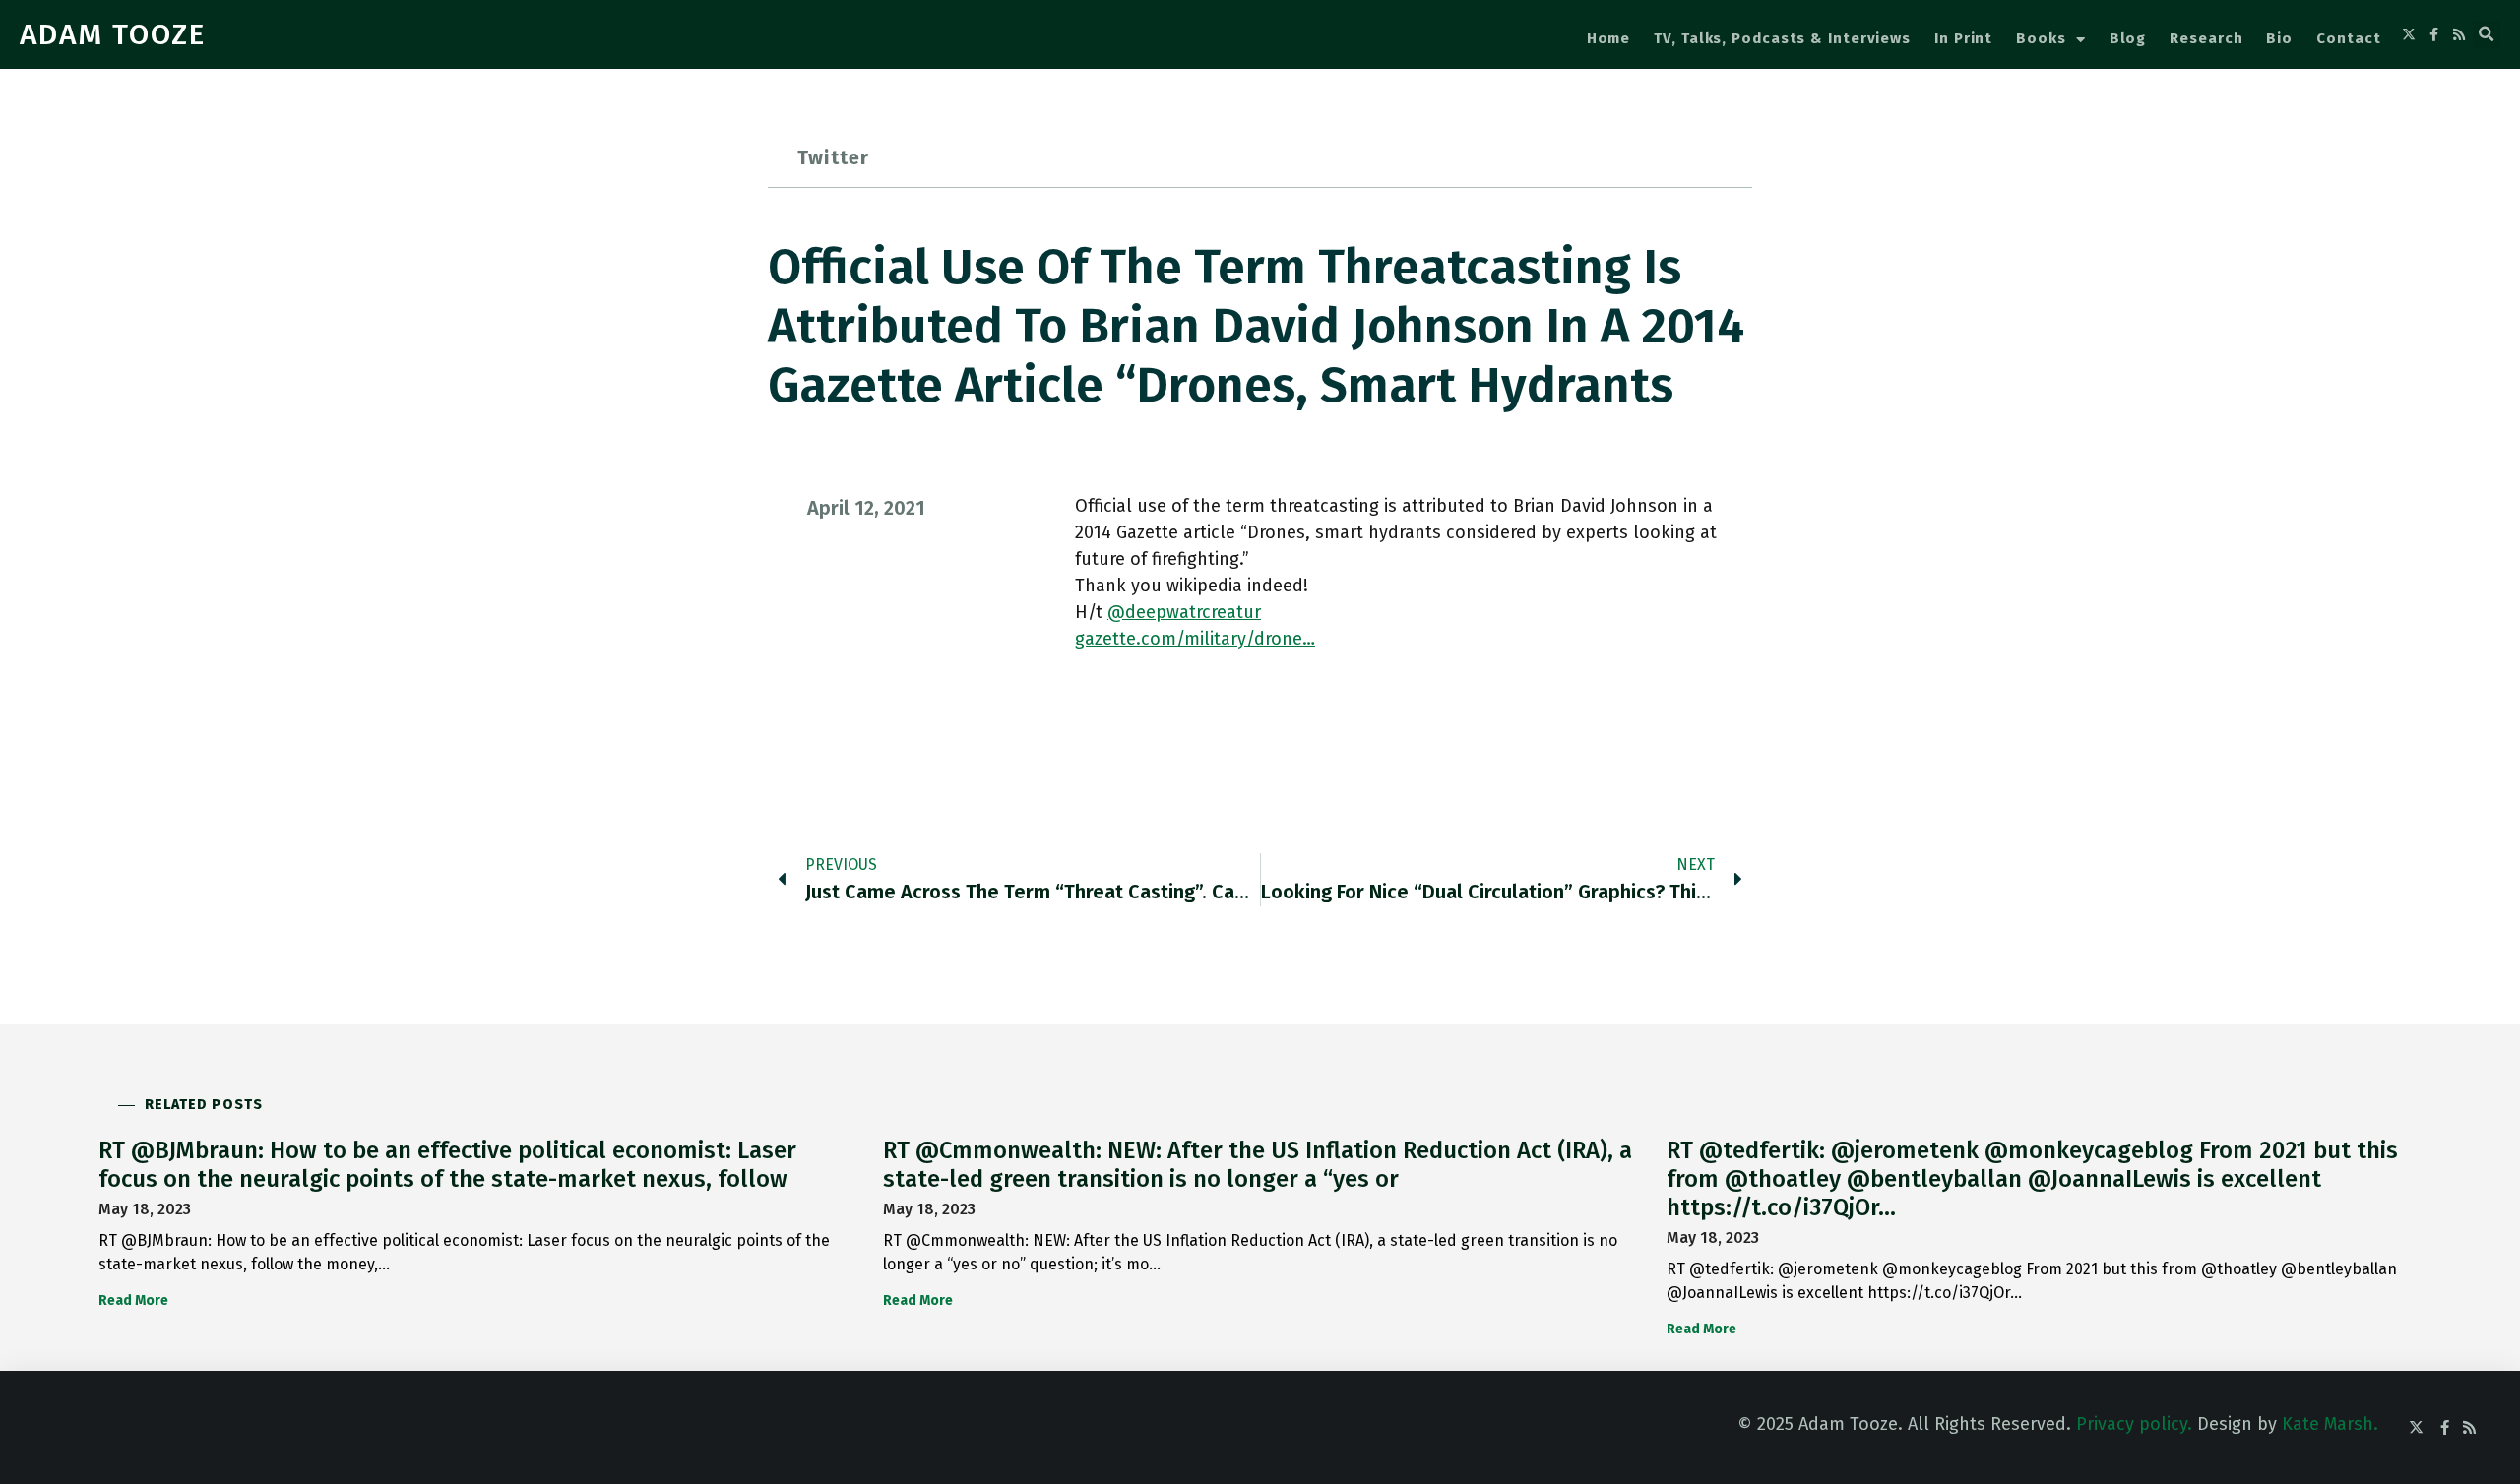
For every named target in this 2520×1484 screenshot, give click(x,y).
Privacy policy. (2134, 1424)
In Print (1963, 38)
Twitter (833, 157)
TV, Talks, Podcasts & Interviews (1782, 38)
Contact (2348, 38)
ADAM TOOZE (113, 34)
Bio (2279, 38)
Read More (133, 1300)
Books (2041, 38)
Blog (2128, 38)
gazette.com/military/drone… (1195, 639)
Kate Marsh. (2330, 1424)
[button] (2487, 34)
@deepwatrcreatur (1184, 612)
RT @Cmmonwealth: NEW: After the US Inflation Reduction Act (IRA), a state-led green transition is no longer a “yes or (1258, 1165)
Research (2206, 38)
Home (1609, 38)
